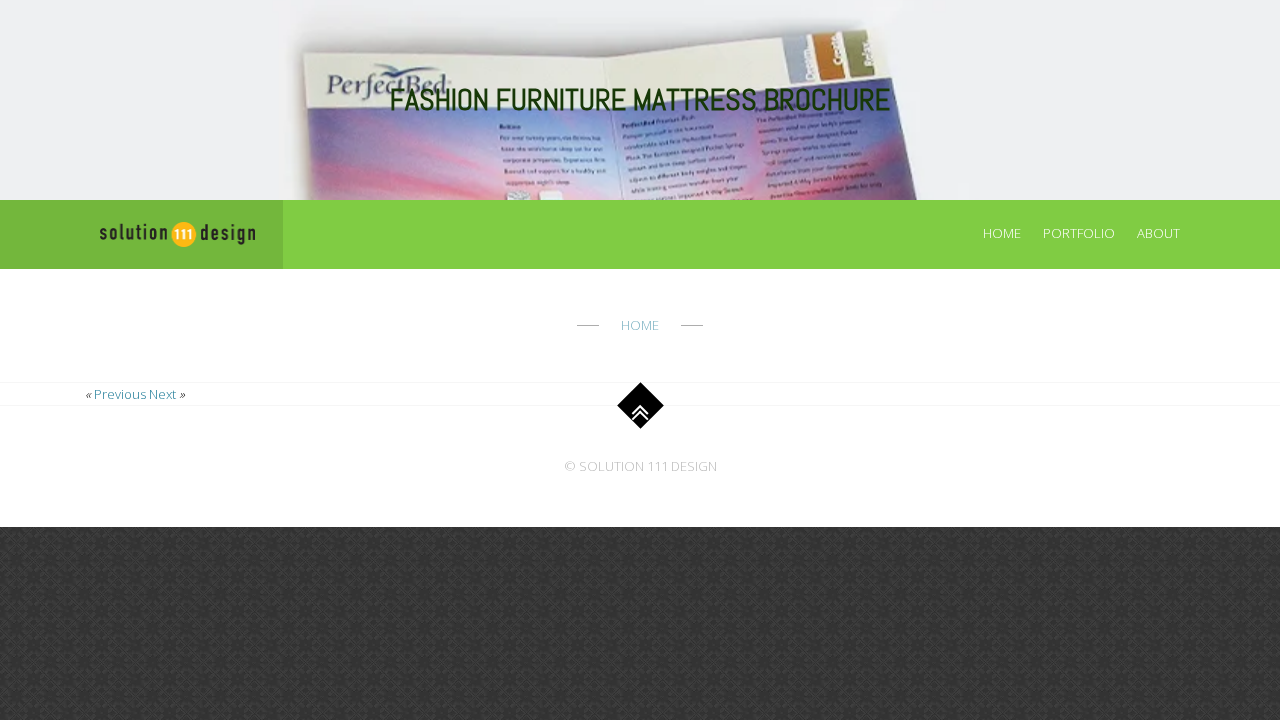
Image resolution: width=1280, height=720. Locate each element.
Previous (120, 394)
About (1158, 233)
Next (162, 394)
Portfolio (1079, 233)
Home (1002, 233)
